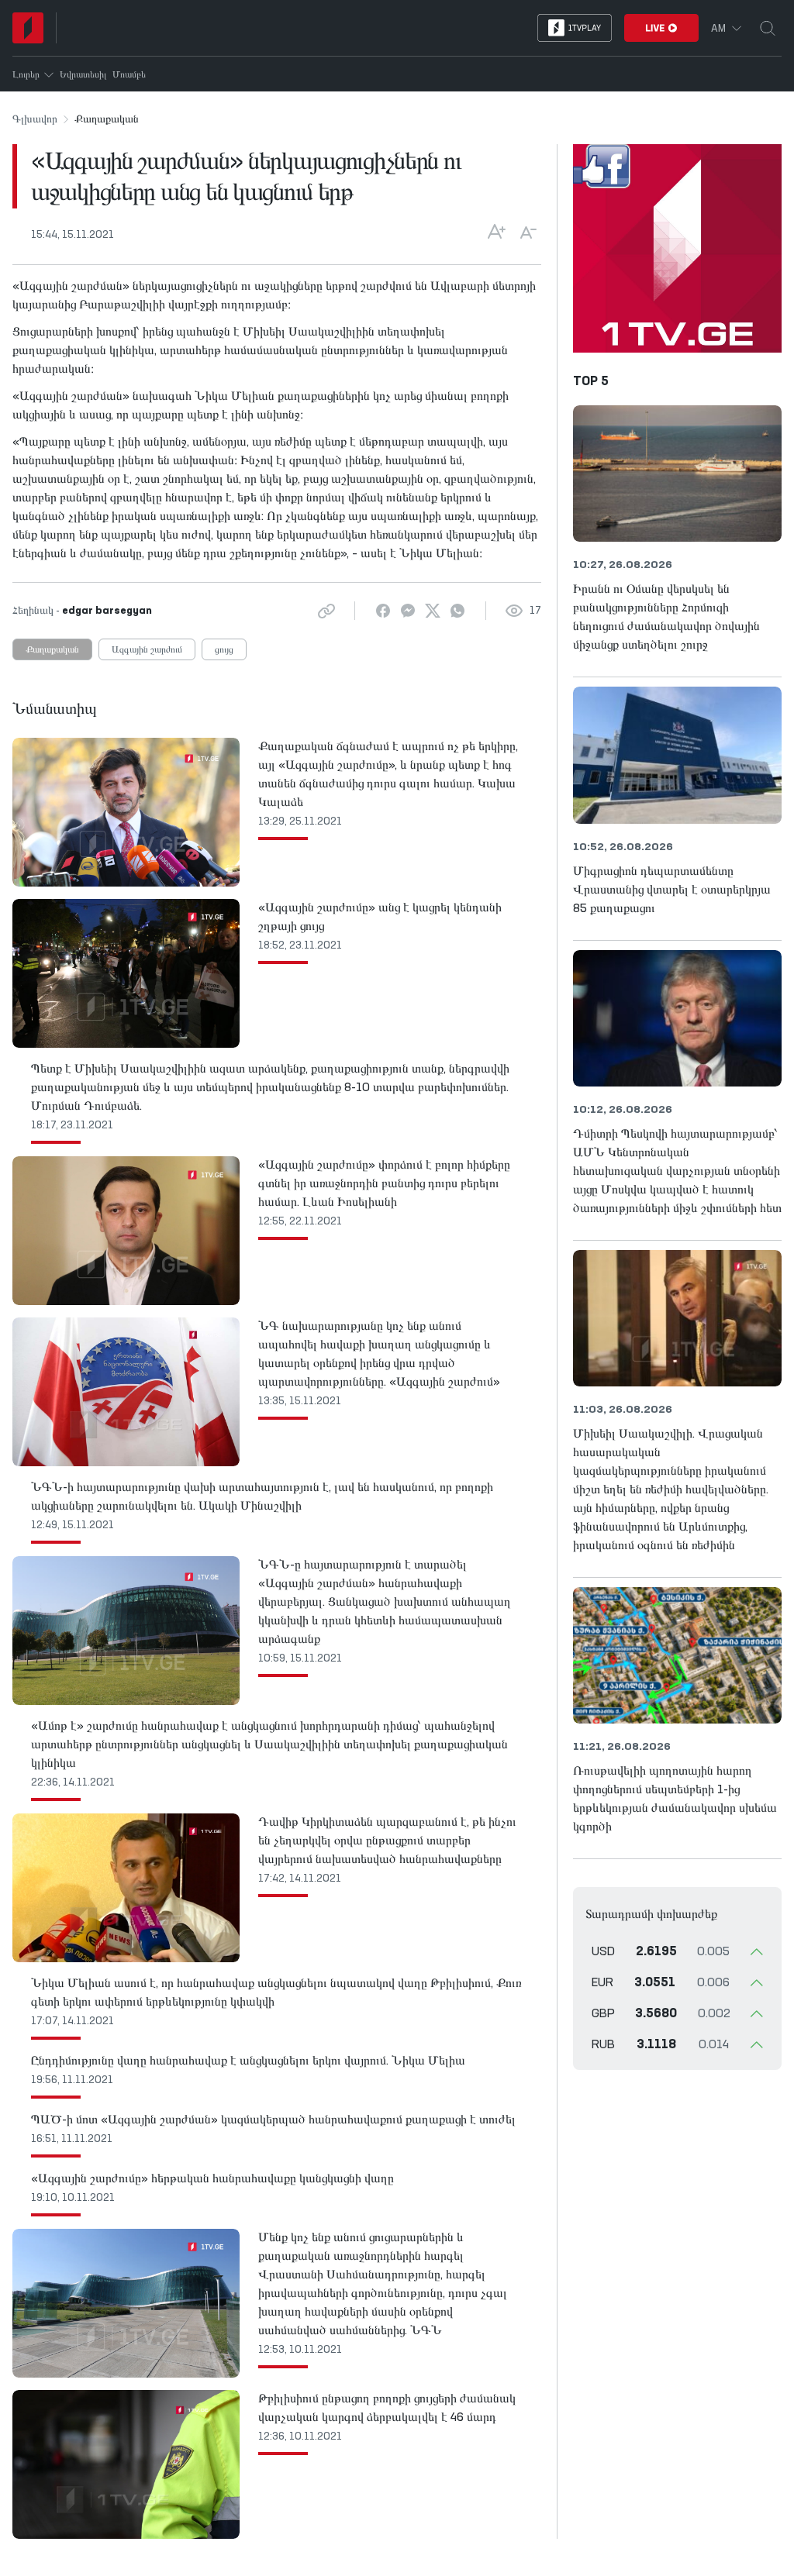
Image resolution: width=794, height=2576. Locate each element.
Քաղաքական (52, 650)
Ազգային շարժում (147, 650)
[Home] (28, 28)
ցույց (224, 650)
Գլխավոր (35, 119)
